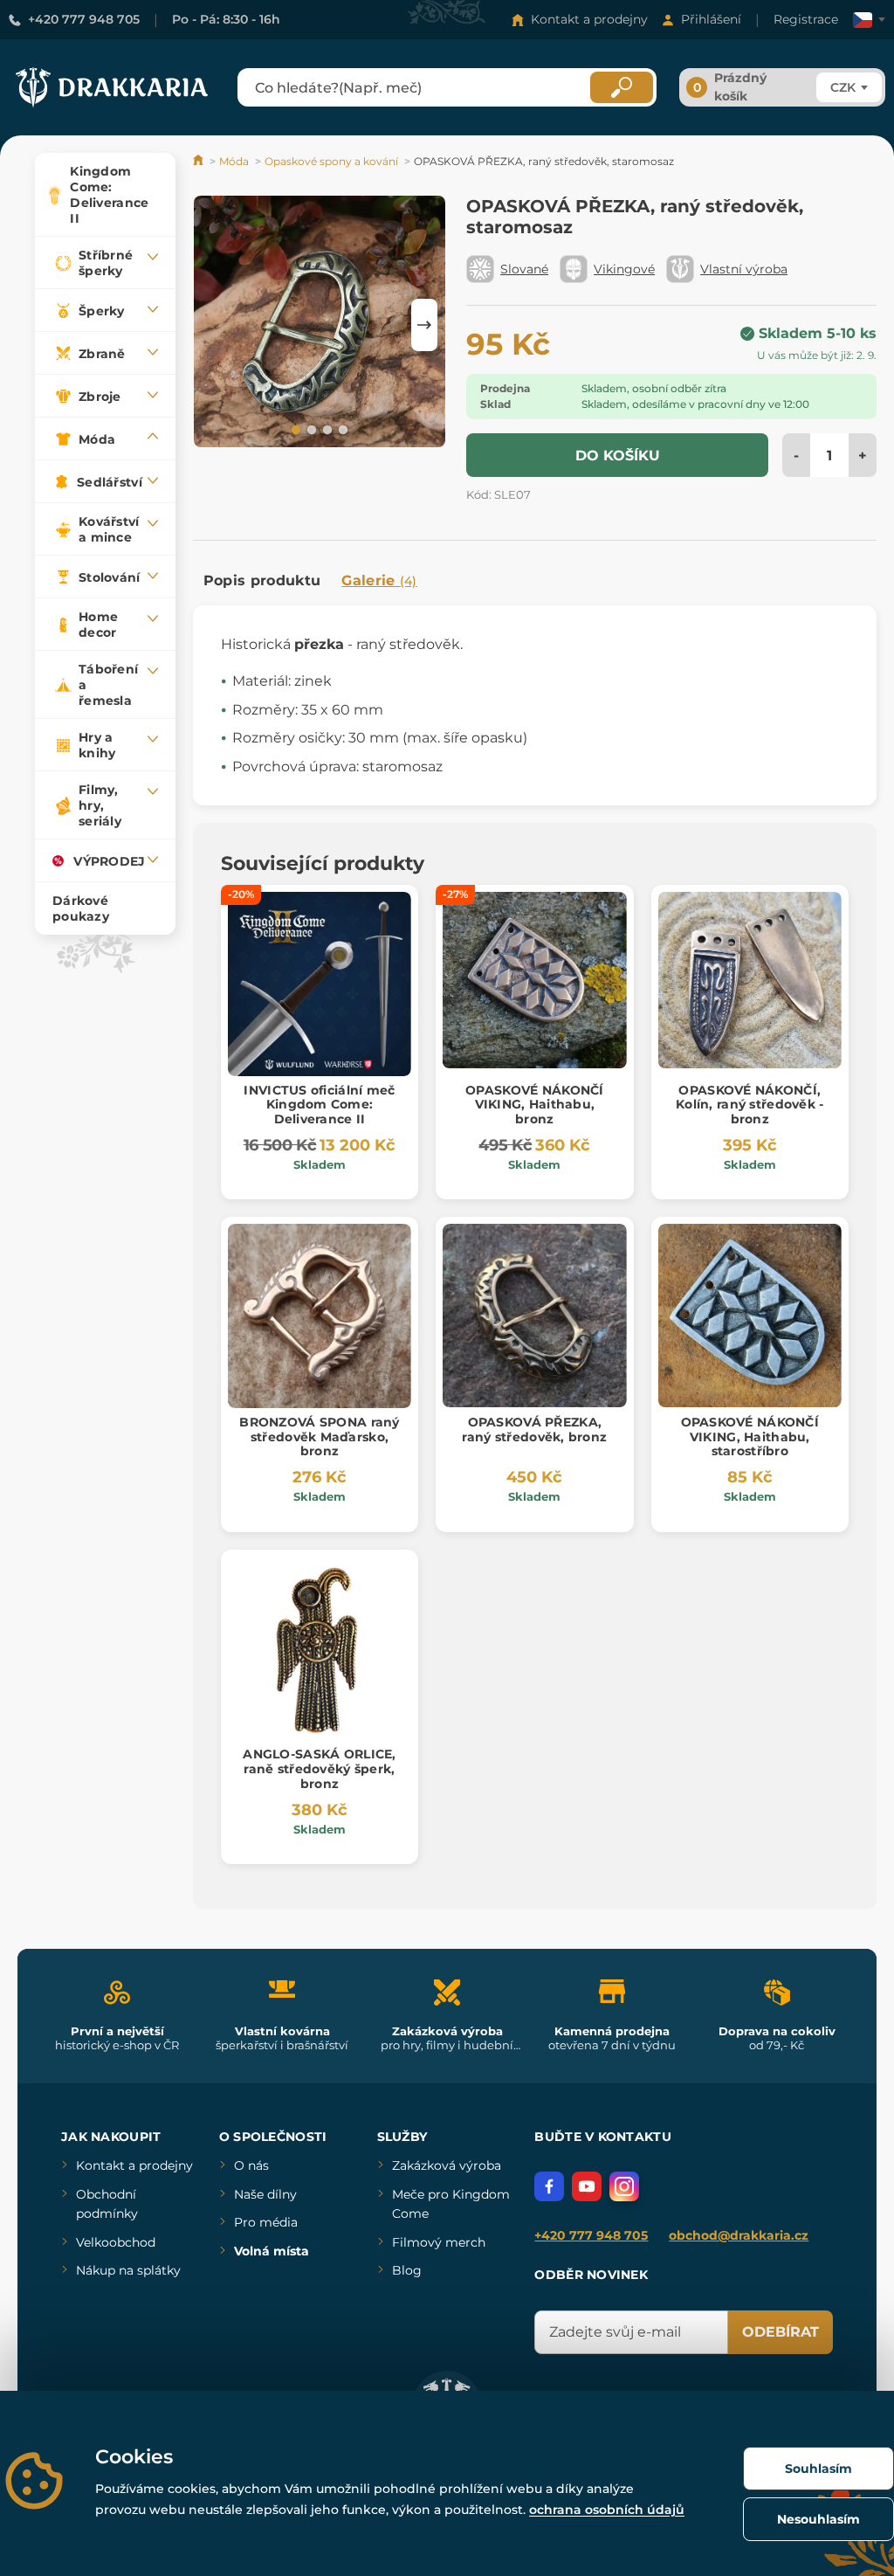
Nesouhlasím (818, 2519)
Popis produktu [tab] (262, 580)
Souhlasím (818, 2469)
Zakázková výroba (447, 2165)
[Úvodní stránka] (199, 161)
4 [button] (341, 429)
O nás (251, 2165)
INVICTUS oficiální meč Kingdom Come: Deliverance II (319, 1105)
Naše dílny (265, 2194)
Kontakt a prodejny (589, 19)
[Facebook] (549, 2186)
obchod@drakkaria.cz (739, 2235)
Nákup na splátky (128, 2270)
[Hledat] (622, 87)
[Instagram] (624, 2186)
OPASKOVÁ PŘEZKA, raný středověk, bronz (534, 1430)
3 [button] (326, 429)
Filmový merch (439, 2242)
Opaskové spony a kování (331, 161)
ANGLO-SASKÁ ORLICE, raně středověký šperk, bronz (319, 1769)
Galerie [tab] (379, 580)
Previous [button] (215, 325)
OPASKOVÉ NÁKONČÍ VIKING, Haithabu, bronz (534, 1105)
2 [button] (310, 429)
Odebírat (781, 2332)
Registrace (806, 19)
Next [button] (424, 325)
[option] (320, 325)
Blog (407, 2270)
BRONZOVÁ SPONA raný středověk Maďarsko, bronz (319, 1437)
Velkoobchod (116, 2242)
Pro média (266, 2222)
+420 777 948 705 (84, 19)
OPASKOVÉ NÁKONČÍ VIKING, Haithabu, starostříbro (750, 1437)
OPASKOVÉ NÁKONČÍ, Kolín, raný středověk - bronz (750, 1105)
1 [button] (294, 429)
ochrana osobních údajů (607, 2510)
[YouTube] (587, 2186)
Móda (234, 161)
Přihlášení (711, 19)
